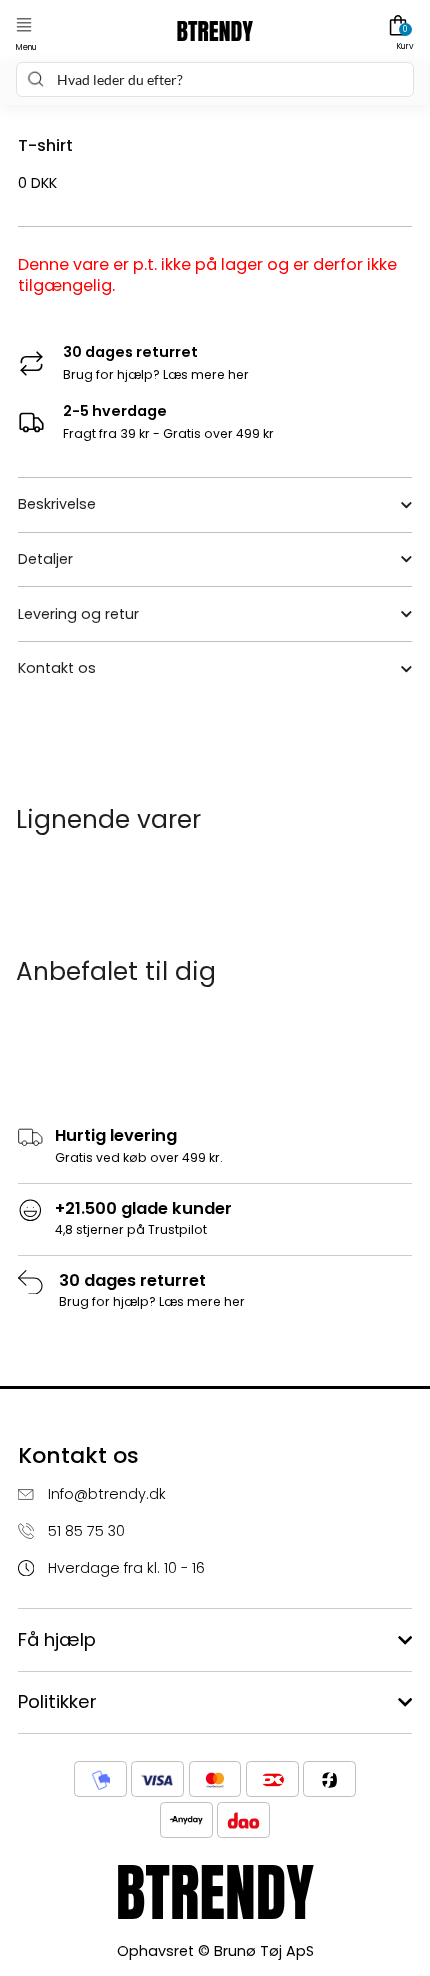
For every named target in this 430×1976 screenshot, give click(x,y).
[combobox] (214, 79)
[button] (24, 25)
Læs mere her (206, 374)
